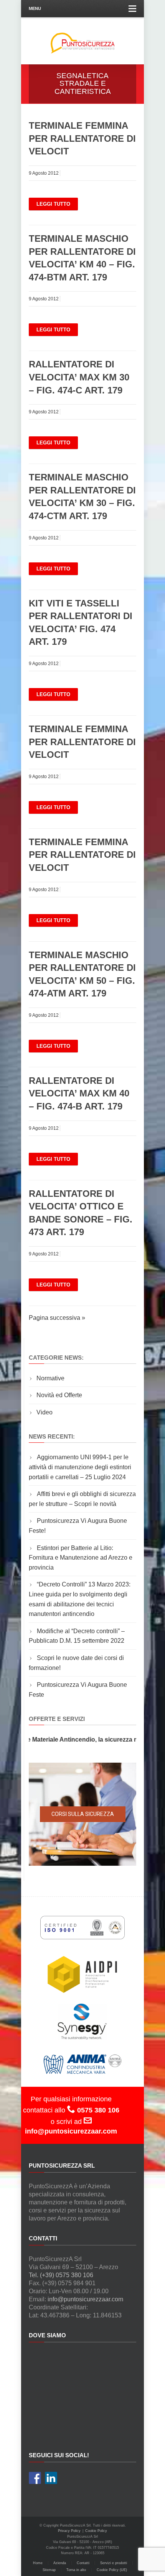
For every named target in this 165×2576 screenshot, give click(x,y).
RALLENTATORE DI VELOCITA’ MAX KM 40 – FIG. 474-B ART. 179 (79, 1093)
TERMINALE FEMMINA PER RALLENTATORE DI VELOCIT (82, 138)
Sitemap (49, 2570)
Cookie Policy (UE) (112, 2570)
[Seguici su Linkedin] (51, 2478)
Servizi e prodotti (114, 2563)
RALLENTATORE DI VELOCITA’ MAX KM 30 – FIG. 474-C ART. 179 (79, 377)
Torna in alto (76, 2570)
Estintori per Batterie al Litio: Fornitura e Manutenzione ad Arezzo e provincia (81, 1558)
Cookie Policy (96, 2531)
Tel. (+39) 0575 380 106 (61, 2275)
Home (38, 2563)
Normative (50, 1378)
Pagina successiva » (57, 1318)
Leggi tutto (53, 204)
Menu (35, 8)
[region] (82, 1814)
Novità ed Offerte (59, 1395)
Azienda (60, 2563)
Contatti (83, 2563)
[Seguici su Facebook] (35, 2478)
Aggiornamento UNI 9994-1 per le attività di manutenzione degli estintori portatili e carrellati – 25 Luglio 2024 (80, 1467)
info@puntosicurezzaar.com (85, 2299)
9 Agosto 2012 (44, 173)
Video (45, 1412)
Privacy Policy (69, 2531)
